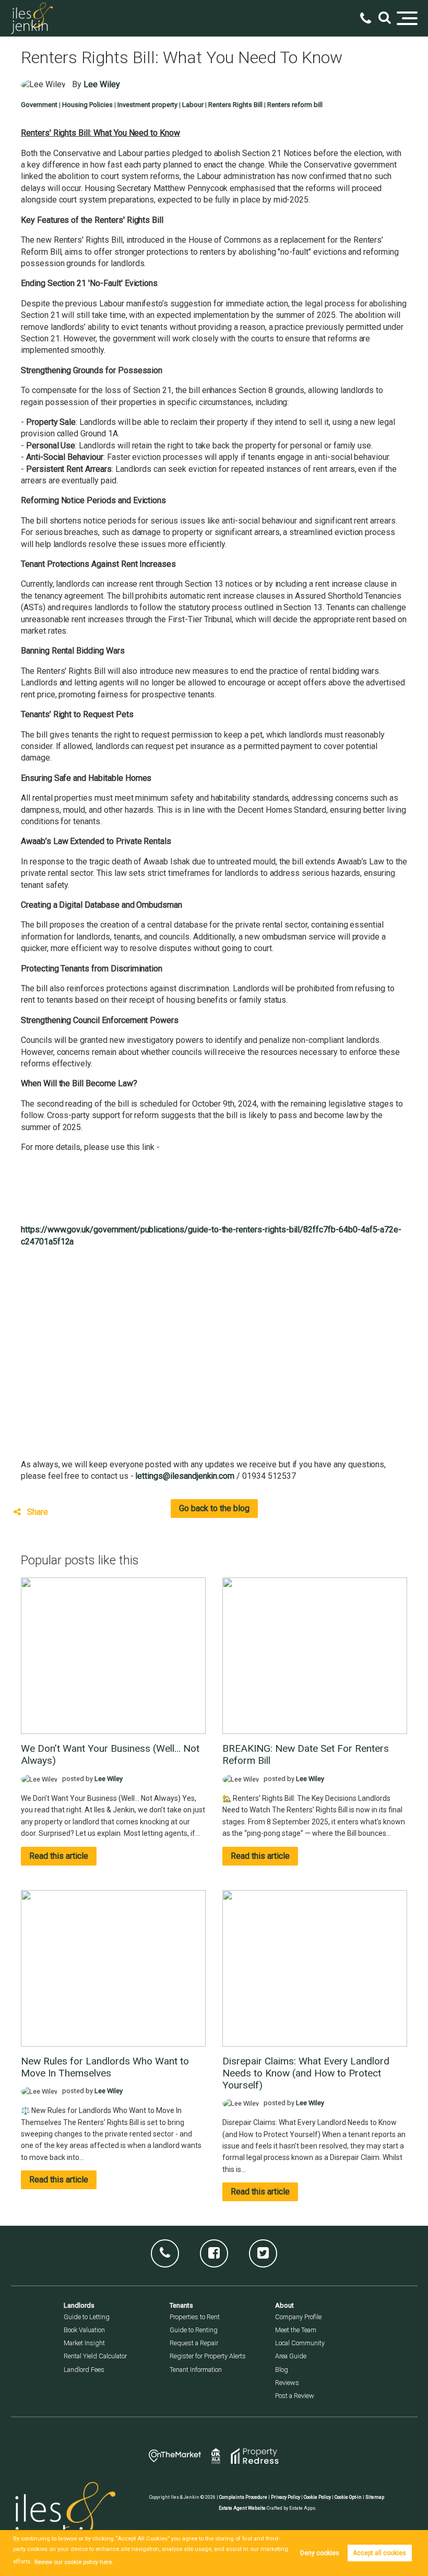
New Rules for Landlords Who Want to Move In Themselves (105, 2067)
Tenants (181, 2305)
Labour (193, 105)
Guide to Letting (87, 2317)
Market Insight (84, 2343)
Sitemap (375, 2497)
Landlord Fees (84, 2370)
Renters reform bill (295, 105)
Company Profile (298, 2317)
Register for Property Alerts (208, 2356)
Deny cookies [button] (320, 2553)
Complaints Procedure (243, 2497)
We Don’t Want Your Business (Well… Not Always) (110, 1754)
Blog (282, 2370)
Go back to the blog (214, 1508)
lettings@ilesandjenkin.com (185, 1476)
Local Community (300, 2343)
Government (39, 105)
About (284, 2305)
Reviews (287, 2383)
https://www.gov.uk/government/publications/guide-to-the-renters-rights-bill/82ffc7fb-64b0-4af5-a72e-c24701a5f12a (211, 1235)
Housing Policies (87, 105)
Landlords (79, 2305)
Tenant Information (196, 2370)
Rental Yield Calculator (95, 2356)
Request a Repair (194, 2343)
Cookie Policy (317, 2497)
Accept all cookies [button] (379, 2553)
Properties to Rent (195, 2317)
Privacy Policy (286, 2497)
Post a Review (295, 2396)
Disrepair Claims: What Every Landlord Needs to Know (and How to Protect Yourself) (306, 2073)
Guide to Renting (194, 2330)
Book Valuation (84, 2330)
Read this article (59, 1856)
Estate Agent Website (242, 2508)
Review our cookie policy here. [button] (74, 2562)
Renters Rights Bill (235, 105)
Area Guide (291, 2356)
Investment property (147, 105)
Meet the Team (296, 2330)
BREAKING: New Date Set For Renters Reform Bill (306, 1754)
